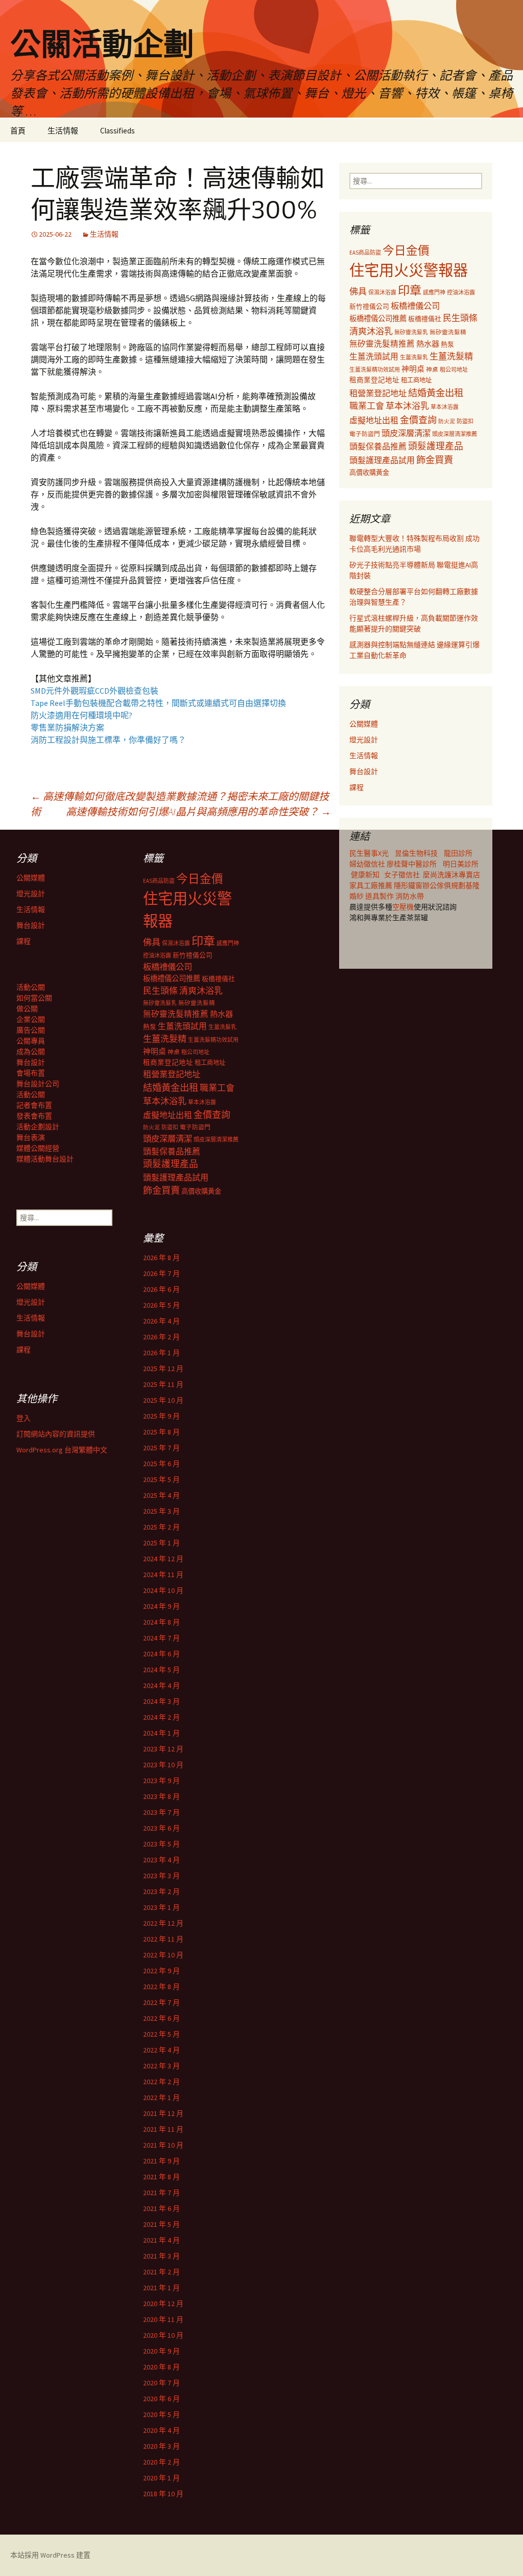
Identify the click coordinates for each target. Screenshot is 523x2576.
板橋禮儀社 (425, 319)
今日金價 (406, 250)
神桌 (432, 369)
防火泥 (447, 421)
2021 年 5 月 (161, 2224)
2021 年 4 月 (161, 2240)
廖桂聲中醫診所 (412, 864)
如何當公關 (34, 998)
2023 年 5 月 (161, 1844)
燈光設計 (364, 740)
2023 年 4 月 (161, 1860)
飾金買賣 (435, 460)
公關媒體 (364, 724)
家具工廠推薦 (372, 885)
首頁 (18, 131)
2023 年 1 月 (161, 1907)
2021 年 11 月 (163, 2129)
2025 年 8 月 (161, 1432)
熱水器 (428, 344)
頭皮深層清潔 (406, 433)
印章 (410, 290)
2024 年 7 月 (161, 1638)
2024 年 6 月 (161, 1654)
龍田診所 (458, 853)
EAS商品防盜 (365, 253)
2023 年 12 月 (163, 1749)
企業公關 (31, 1019)
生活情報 (63, 131)
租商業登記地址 (374, 380)
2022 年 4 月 (161, 2050)
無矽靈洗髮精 (448, 332)
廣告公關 (31, 1030)
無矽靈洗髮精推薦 (382, 344)
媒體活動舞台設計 (45, 1159)
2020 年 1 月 (161, 2478)
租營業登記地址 (378, 393)
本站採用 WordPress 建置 (50, 2555)
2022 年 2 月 (161, 2082)
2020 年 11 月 (163, 2319)
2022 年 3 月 (161, 2066)
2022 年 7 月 (161, 2002)
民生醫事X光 (369, 853)
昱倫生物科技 (416, 853)
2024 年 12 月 (163, 1559)
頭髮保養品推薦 (378, 446)
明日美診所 (460, 864)
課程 (356, 787)
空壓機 (403, 907)
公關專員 (31, 1041)
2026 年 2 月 (161, 1337)
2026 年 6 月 (161, 1289)
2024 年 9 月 (161, 1606)
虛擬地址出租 (374, 420)
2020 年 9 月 (161, 2351)
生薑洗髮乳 (414, 357)
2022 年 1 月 (161, 2098)
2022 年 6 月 (161, 2018)
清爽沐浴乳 (371, 331)
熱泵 (447, 344)
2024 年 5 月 (161, 1670)
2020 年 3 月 (161, 2446)
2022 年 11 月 (163, 1939)
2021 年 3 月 (161, 2256)
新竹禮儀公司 (369, 306)
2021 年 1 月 (161, 2288)
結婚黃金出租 (436, 393)
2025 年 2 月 (161, 1527)
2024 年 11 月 (163, 1575)
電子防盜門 (365, 434)
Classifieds (117, 131)
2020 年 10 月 (163, 2335)
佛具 (358, 291)
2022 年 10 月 (163, 1955)
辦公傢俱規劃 (444, 885)
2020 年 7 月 (161, 2383)
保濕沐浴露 (382, 292)
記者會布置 (34, 1105)
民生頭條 (460, 318)
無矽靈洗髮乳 (411, 332)
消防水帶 (410, 896)
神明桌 (413, 369)
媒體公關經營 (38, 1148)
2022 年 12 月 (163, 1923)
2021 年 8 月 (161, 2177)
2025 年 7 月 (161, 1448)
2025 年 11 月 (163, 1384)
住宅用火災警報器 (409, 270)
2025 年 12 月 (163, 1369)
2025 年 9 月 (161, 1416)
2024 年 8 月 (161, 1622)
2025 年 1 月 (161, 1543)
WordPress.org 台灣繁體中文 (62, 1450)
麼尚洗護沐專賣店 (451, 875)
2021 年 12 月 (163, 2113)
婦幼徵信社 (368, 864)
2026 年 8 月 (161, 1258)
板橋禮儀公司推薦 (378, 318)
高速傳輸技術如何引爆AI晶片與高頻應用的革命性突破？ (198, 812)
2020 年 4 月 (161, 2430)
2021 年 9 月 (161, 2161)
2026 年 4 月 (161, 1321)
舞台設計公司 (38, 1084)
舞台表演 (31, 1137)
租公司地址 (454, 370)
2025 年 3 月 (161, 1511)
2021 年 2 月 (161, 2272)
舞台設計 (364, 771)
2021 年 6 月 (161, 2208)
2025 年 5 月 (161, 1479)
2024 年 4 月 (161, 1685)
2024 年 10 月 (163, 1590)
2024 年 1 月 (161, 1733)
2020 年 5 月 (161, 2414)
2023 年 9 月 (161, 1781)
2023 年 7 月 (161, 1812)
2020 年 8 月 (161, 2367)
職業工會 (367, 406)
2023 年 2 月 (161, 1891)
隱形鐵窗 (408, 885)
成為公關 (31, 1052)
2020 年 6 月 (161, 2399)
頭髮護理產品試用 (382, 460)
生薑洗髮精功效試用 (375, 370)
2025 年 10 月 (163, 1400)
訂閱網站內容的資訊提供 (56, 1434)
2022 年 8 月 (161, 1987)
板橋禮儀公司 (415, 306)
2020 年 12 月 (163, 2304)
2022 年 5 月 (161, 2034)
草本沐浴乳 (407, 406)
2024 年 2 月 (161, 1717)
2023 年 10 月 (163, 1765)
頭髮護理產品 (436, 446)
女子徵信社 (402, 875)
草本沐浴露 (445, 407)
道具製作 (380, 896)
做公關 (27, 1009)
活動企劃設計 (38, 1127)
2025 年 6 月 (161, 1464)
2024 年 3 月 (161, 1701)
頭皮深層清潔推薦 (455, 434)
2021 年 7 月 (161, 2193)
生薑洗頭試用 (374, 356)
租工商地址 (416, 380)
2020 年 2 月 (161, 2462)
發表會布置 (34, 1116)
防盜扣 (465, 421)
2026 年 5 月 (161, 1305)
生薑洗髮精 (451, 356)
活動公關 (31, 987)
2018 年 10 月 (163, 2494)
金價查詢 (418, 420)
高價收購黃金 (369, 473)
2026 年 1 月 (161, 1353)
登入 (23, 1418)
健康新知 (365, 875)
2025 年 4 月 (161, 1495)
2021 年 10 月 (163, 2145)
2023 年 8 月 (161, 1796)
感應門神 (434, 292)
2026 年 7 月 (161, 1273)
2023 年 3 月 (161, 1876)
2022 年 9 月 (161, 1971)
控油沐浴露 (461, 292)
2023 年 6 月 (161, 1828)
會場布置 (31, 1073)
